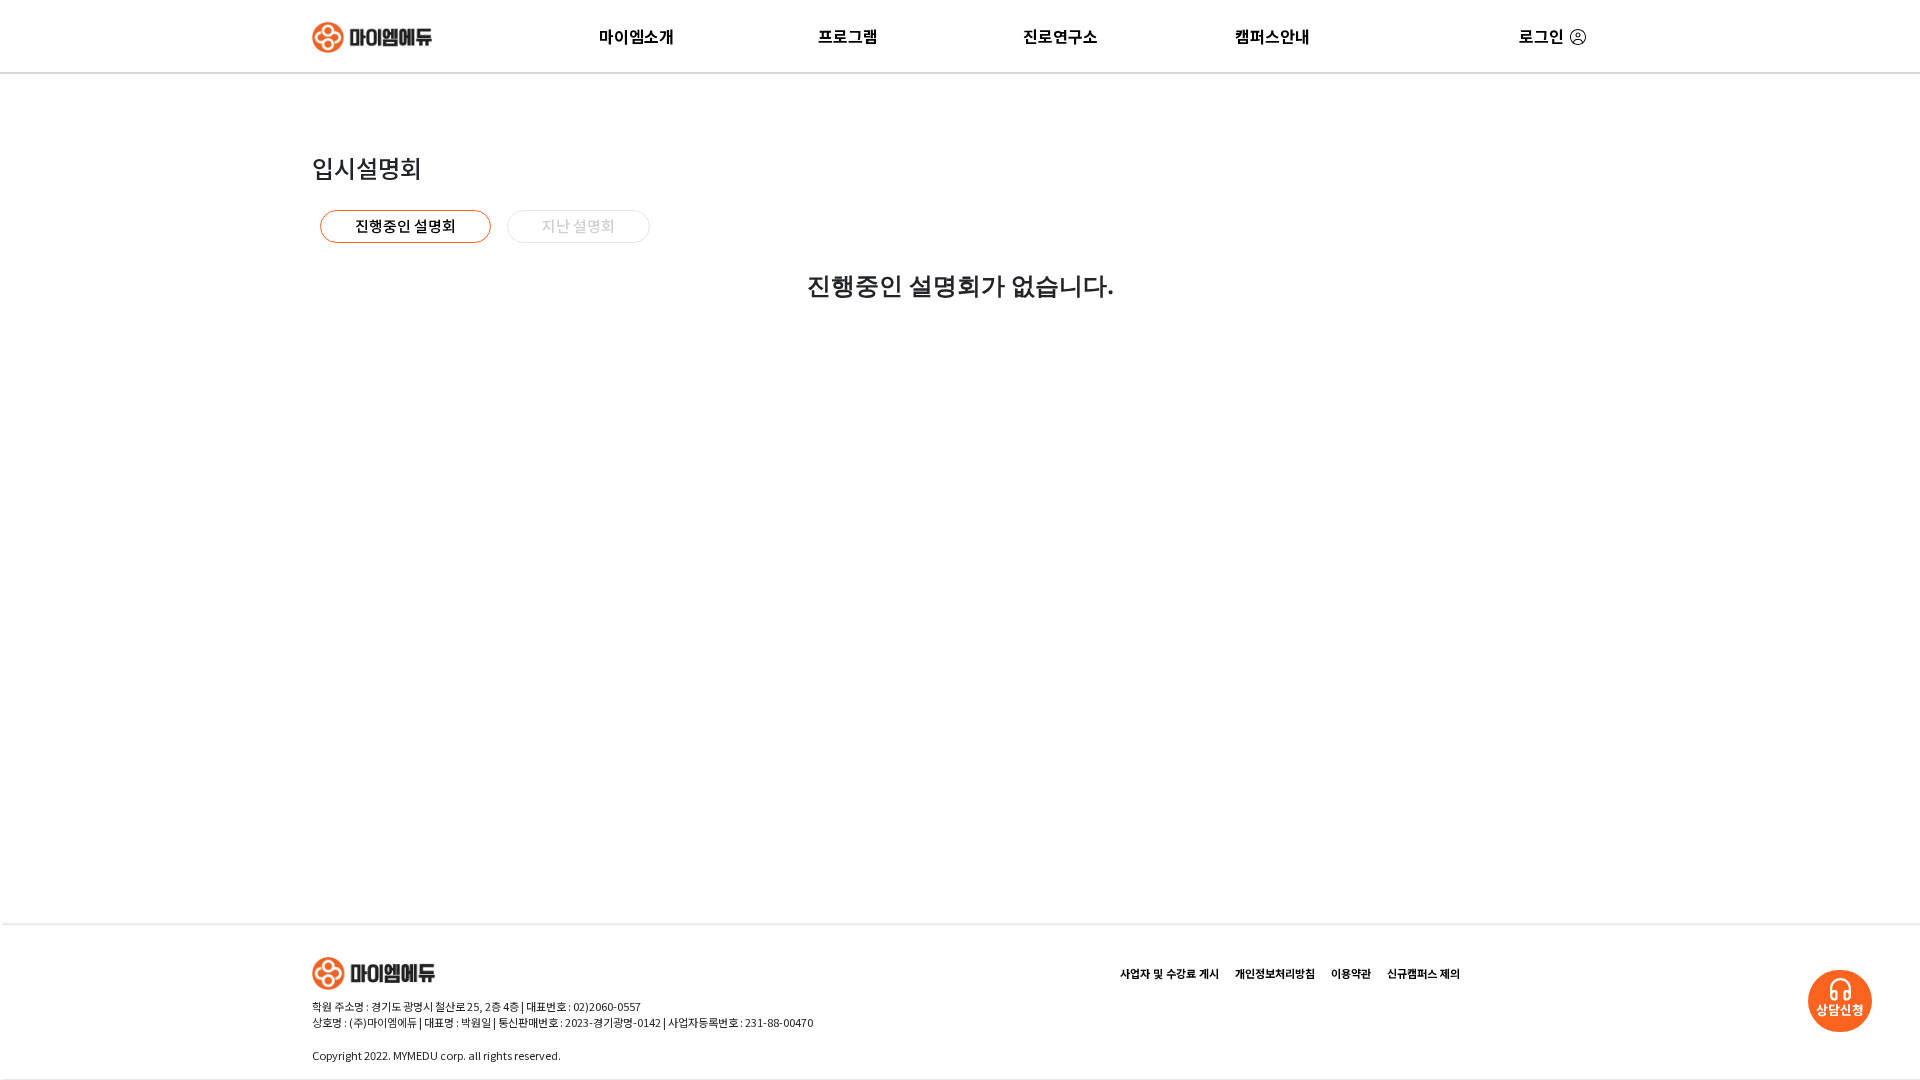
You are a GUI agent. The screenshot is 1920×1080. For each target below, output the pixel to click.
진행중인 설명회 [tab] (405, 225)
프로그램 (848, 36)
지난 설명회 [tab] (578, 225)
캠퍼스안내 (1272, 36)
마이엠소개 (636, 36)
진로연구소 (1060, 36)
